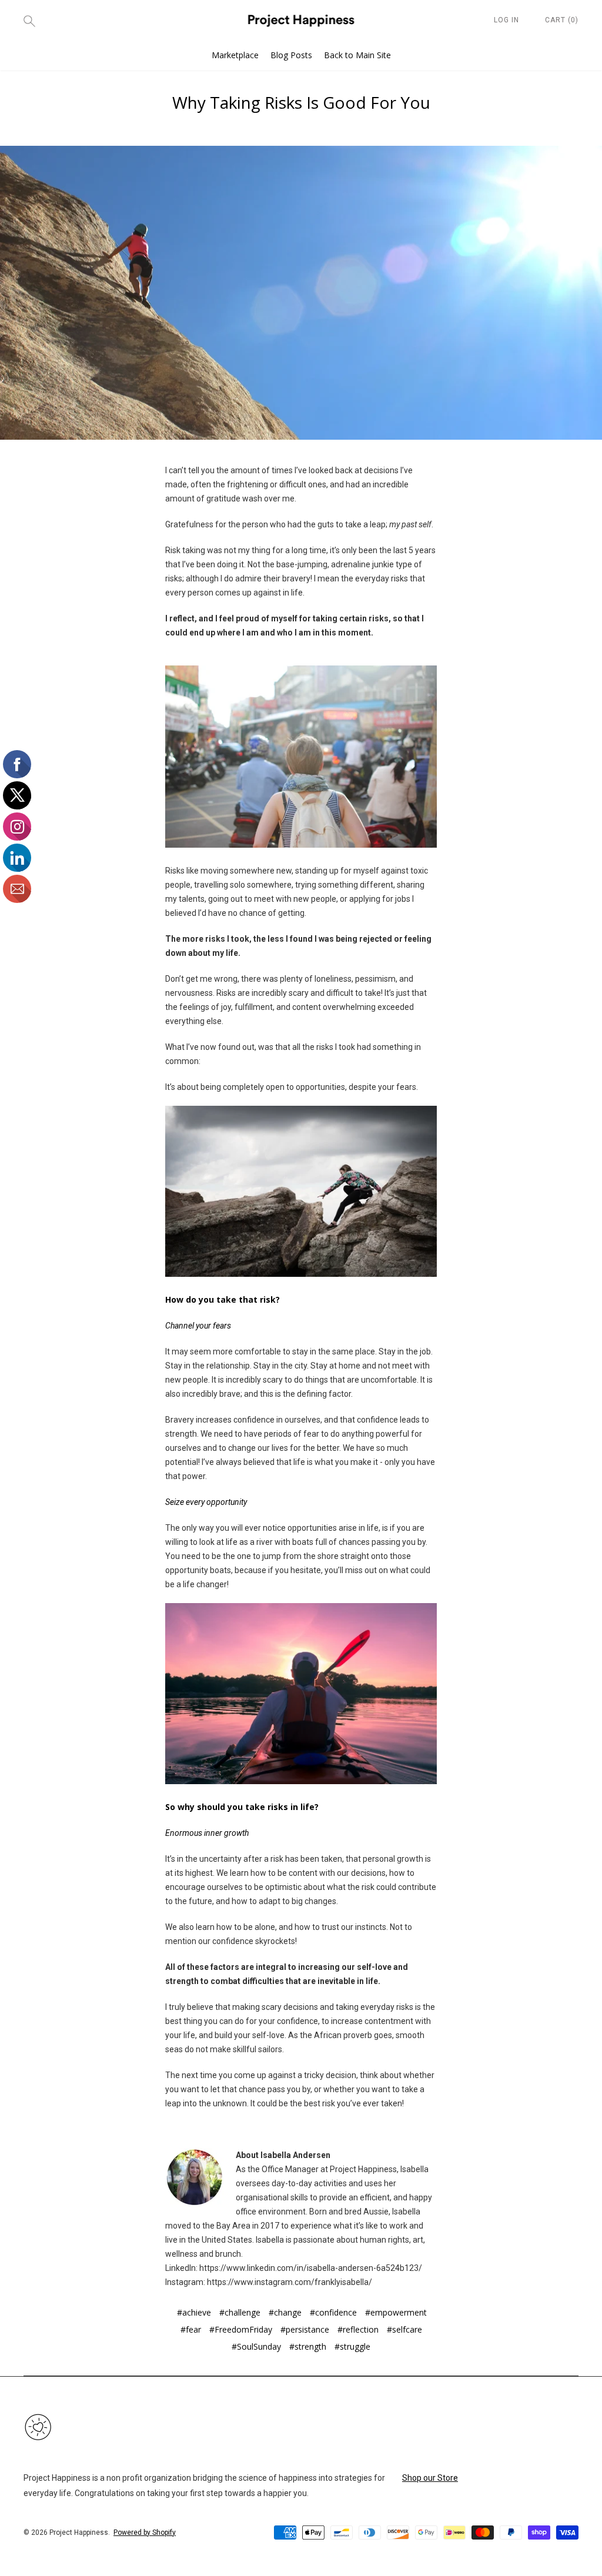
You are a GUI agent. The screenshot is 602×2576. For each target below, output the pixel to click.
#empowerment (396, 2312)
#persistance (305, 2329)
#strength (308, 2346)
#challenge (240, 2312)
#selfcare (404, 2329)
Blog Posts (291, 55)
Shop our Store (430, 2478)
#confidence (333, 2312)
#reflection (358, 2329)
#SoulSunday (256, 2346)
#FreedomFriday (241, 2329)
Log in (506, 20)
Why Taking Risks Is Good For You (301, 102)
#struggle (352, 2346)
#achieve (194, 2312)
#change (285, 2312)
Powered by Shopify (145, 2532)
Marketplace (235, 55)
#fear (191, 2329)
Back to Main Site (357, 55)
